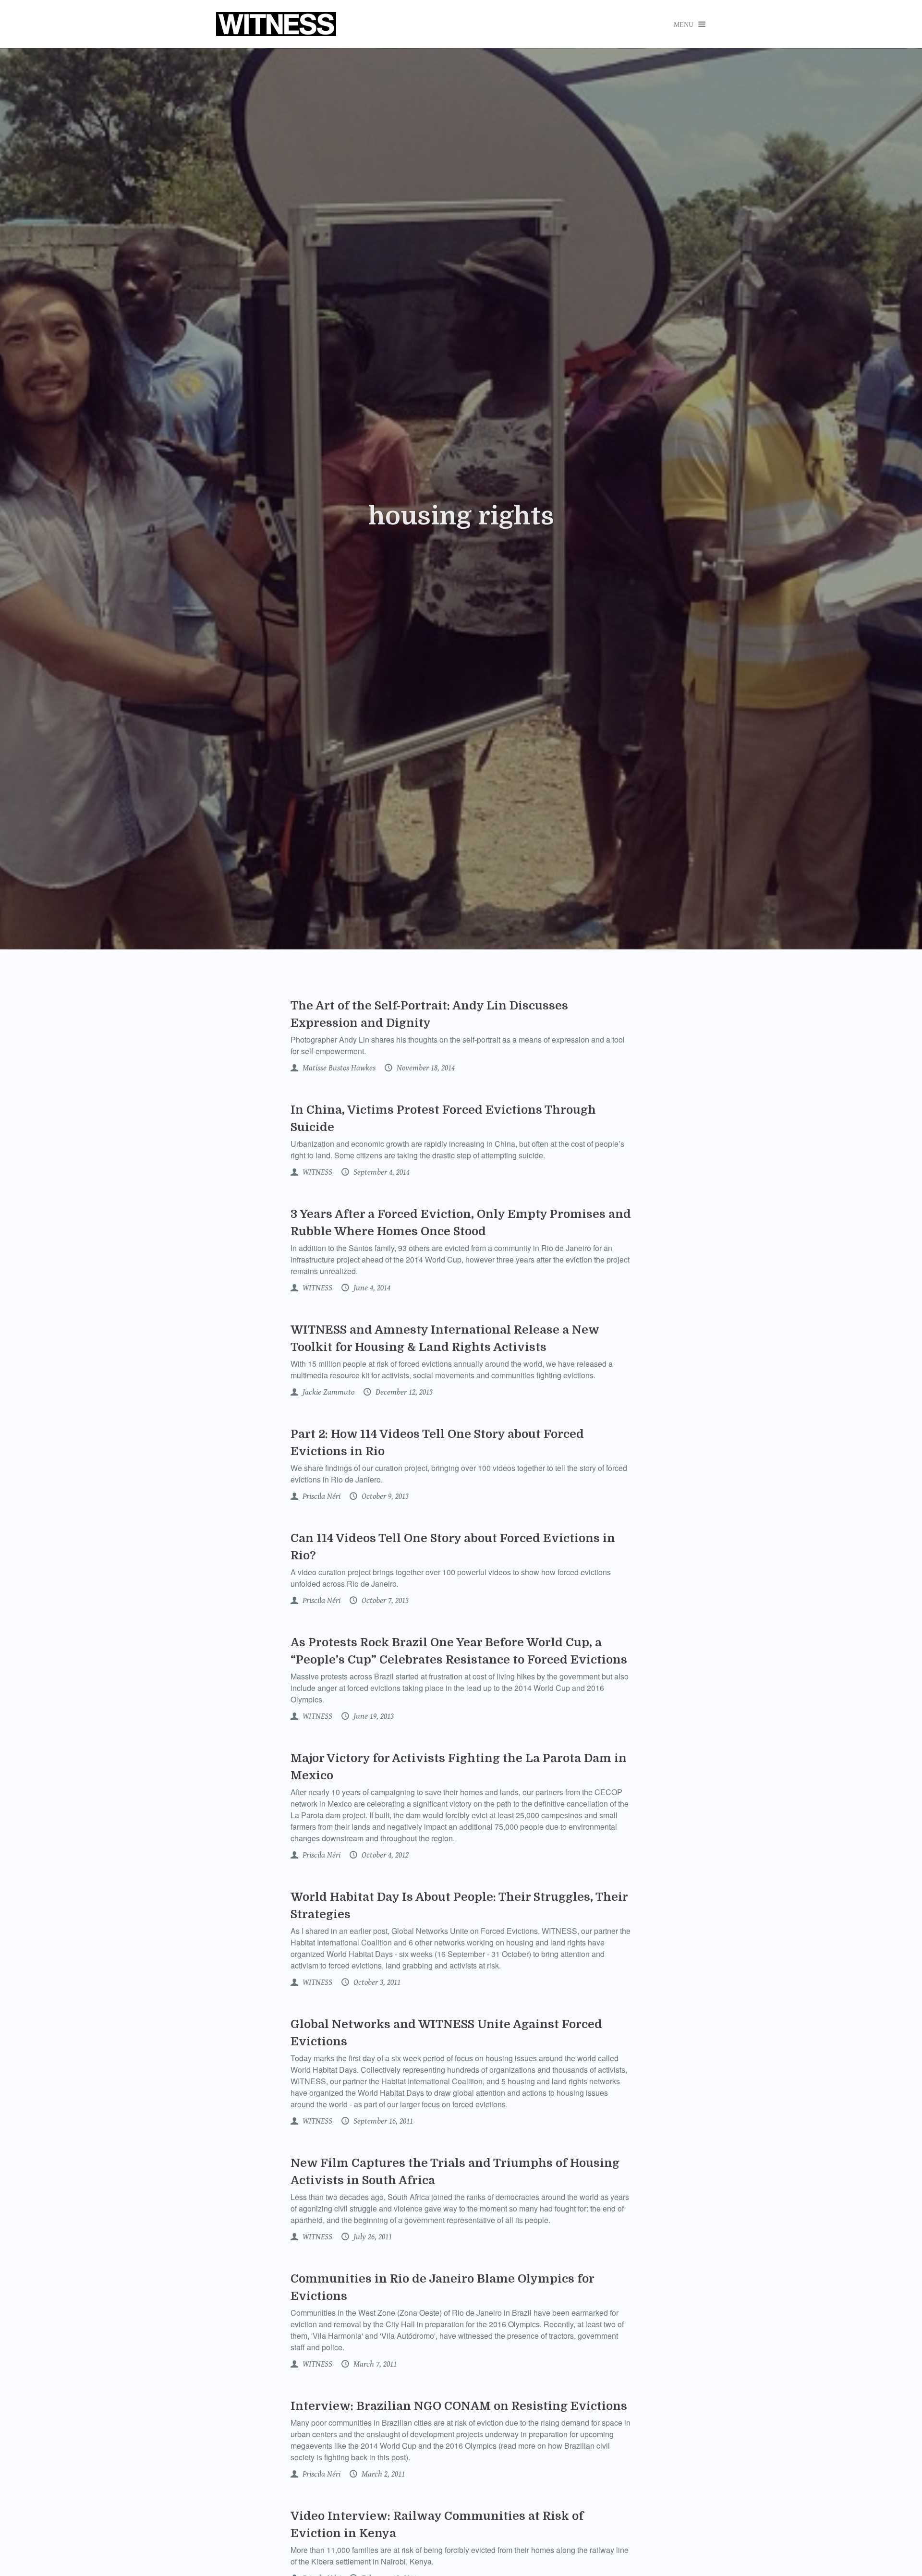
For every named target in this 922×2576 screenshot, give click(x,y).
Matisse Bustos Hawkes (338, 1068)
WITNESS (316, 1172)
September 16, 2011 (382, 2121)
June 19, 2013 (373, 1716)
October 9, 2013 (384, 1496)
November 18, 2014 (425, 1068)
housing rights (461, 516)
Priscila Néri (321, 1496)
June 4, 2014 (371, 1288)
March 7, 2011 (374, 2364)
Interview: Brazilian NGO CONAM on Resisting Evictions (459, 2406)
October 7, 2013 (384, 1601)
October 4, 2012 (384, 1855)
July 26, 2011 (372, 2237)
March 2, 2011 (382, 2474)
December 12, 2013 (403, 1392)
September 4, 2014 (381, 1172)
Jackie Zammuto (328, 1392)
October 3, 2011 (376, 1982)
